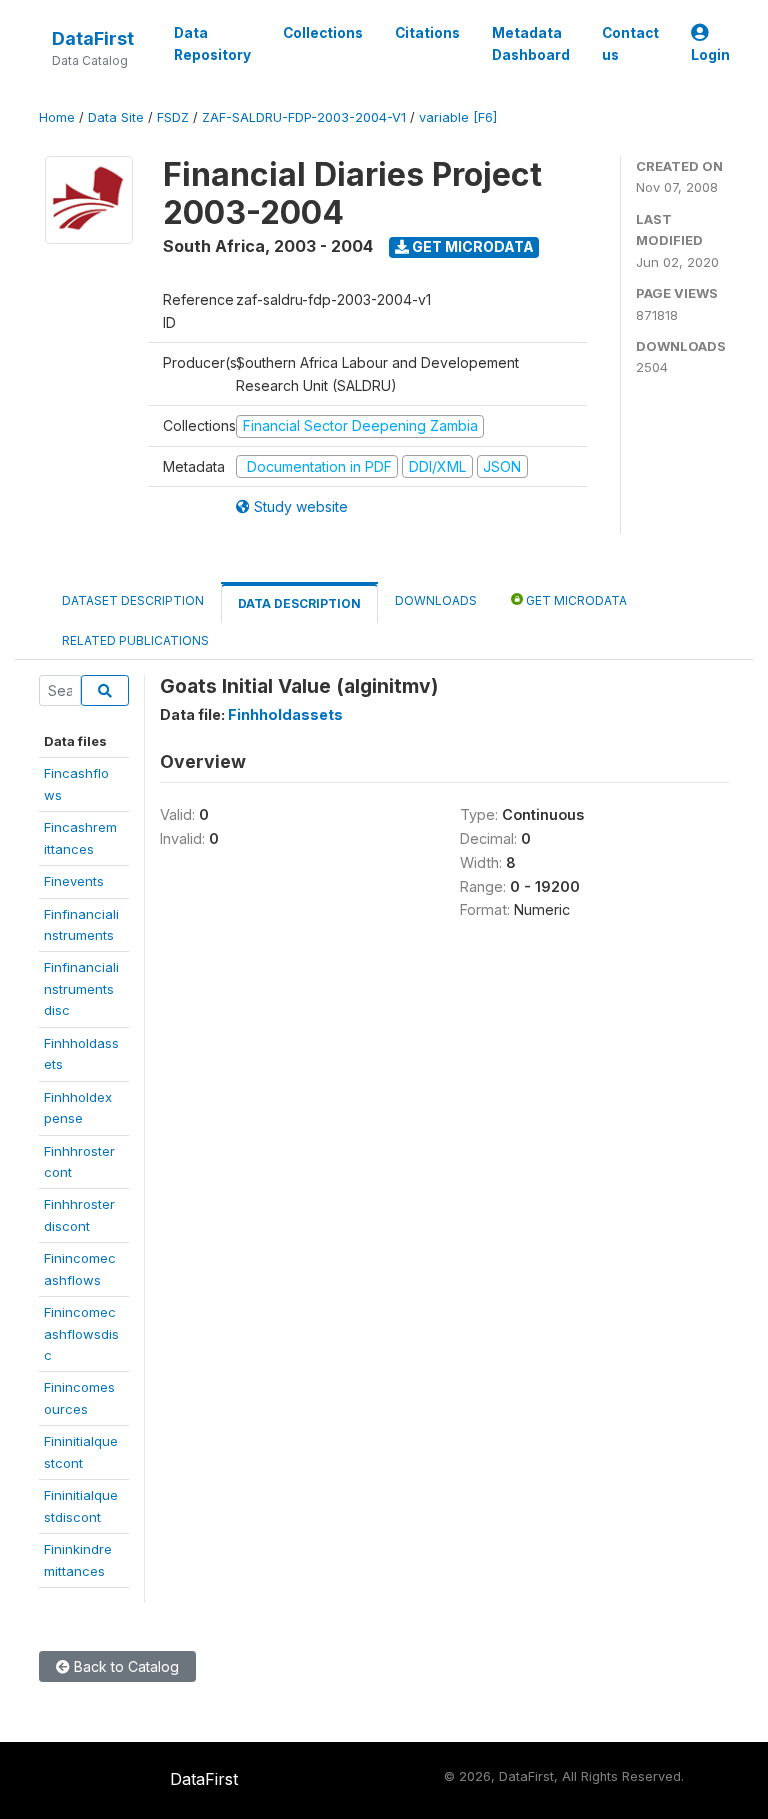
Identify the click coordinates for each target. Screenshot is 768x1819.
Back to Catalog (124, 1666)
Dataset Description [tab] (133, 600)
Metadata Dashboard (531, 44)
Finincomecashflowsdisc (81, 1333)
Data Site (116, 117)
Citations (427, 33)
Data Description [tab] (299, 603)
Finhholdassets (285, 714)
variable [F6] (458, 117)
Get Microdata (471, 246)
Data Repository (212, 44)
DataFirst (93, 38)
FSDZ (173, 117)
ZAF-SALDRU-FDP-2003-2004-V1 (304, 117)
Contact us (630, 44)
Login (710, 55)
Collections (323, 33)
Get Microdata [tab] (575, 600)
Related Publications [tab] (135, 640)
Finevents (74, 881)
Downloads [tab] (436, 600)
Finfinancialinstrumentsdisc (81, 988)
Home (57, 117)
